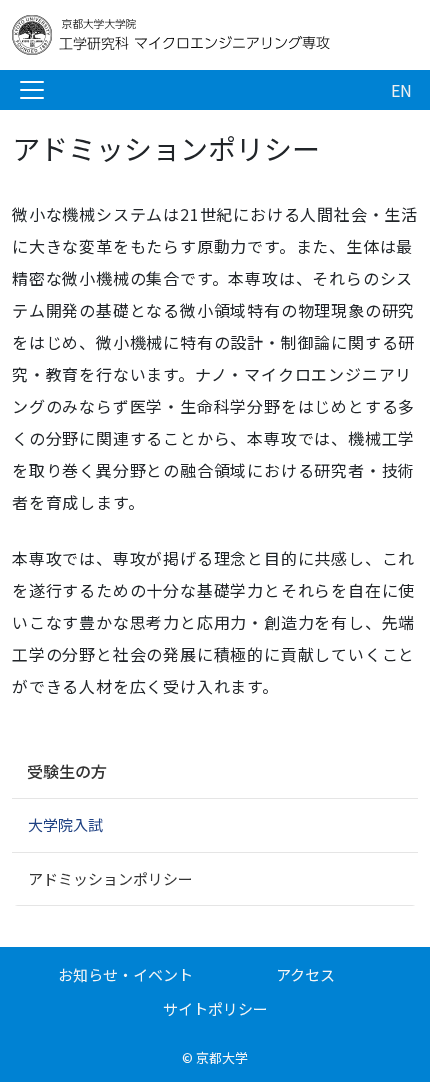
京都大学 (222, 1057)
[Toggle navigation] (32, 90)
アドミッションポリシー (110, 878)
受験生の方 (67, 771)
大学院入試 (65, 824)
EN (401, 90)
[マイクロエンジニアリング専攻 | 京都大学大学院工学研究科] (172, 35)
